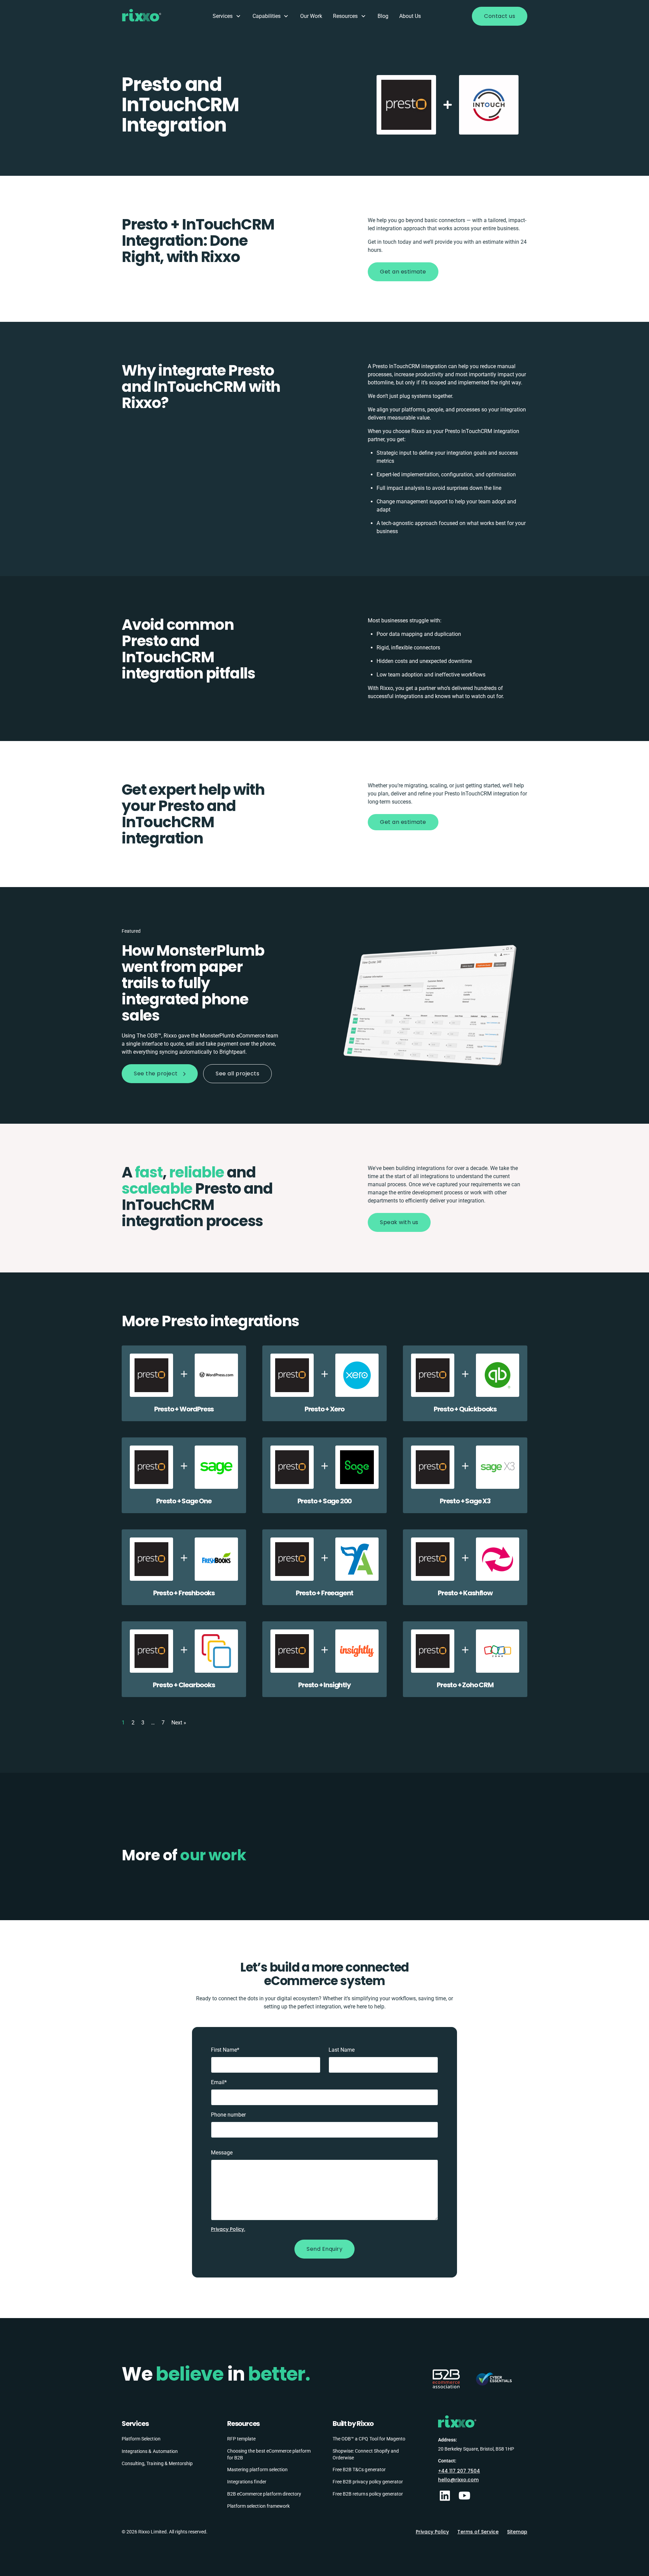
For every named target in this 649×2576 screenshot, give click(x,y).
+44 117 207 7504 (459, 2471)
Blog (383, 16)
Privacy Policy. (228, 2229)
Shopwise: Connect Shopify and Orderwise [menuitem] (366, 2454)
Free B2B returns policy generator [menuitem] (368, 2494)
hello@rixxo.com (458, 2479)
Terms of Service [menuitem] (478, 2532)
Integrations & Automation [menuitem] (150, 2451)
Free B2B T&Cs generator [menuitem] (359, 2469)
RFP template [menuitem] (241, 2439)
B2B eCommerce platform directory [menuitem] (264, 2494)
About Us (410, 16)
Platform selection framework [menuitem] (258, 2506)
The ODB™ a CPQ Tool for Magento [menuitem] (369, 2439)
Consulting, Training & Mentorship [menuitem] (157, 2463)
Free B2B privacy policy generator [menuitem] (368, 2481)
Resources (345, 16)
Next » (179, 1723)
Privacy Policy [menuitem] (432, 2532)
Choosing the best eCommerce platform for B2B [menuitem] (269, 2454)
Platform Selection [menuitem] (141, 2439)
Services (223, 16)
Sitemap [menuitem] (517, 2532)
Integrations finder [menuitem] (247, 2481)
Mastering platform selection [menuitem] (257, 2469)
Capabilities (267, 16)
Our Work (311, 16)
